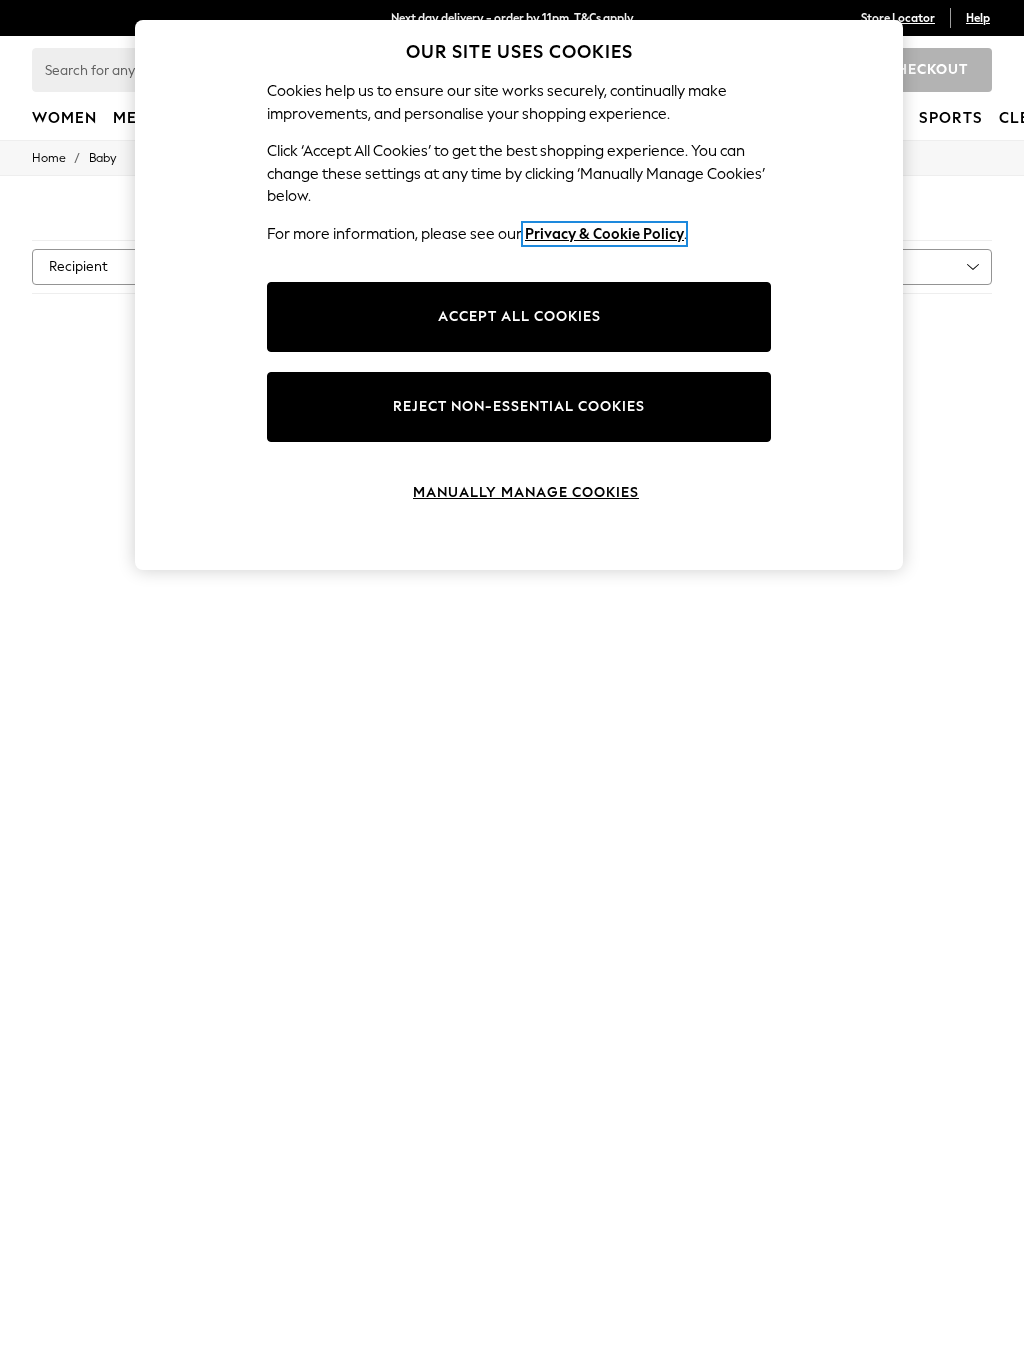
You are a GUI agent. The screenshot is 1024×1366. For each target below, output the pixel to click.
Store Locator (898, 18)
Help (978, 18)
